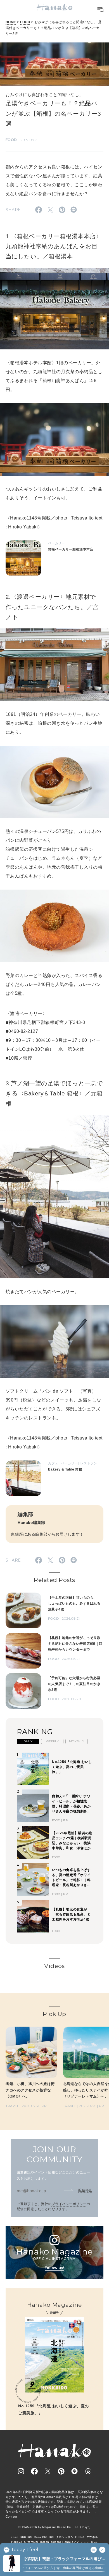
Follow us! (54, 2268)
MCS (94, 2542)
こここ (85, 2542)
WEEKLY (52, 1741)
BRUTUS (26, 2537)
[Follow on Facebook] (34, 2471)
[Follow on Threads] (88, 2471)
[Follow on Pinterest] (61, 2471)
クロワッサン (65, 2537)
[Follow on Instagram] (21, 2471)
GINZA (80, 2537)
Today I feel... (26, 2550)
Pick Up (54, 2014)
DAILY (28, 1741)
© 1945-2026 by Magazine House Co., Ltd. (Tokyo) (54, 2527)
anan (15, 2537)
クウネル (92, 2537)
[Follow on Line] (75, 2471)
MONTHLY (77, 1741)
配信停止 (85, 2190)
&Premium (31, 2542)
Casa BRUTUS (44, 2537)
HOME (11, 22)
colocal (56, 2542)
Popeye (17, 2542)
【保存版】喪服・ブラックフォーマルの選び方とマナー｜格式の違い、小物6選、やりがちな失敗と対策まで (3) (64, 2559)
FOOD (25, 22)
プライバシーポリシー (69, 2204)
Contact (11, 2517)
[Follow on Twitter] (48, 2471)
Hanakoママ (71, 2542)
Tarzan (44, 2542)
